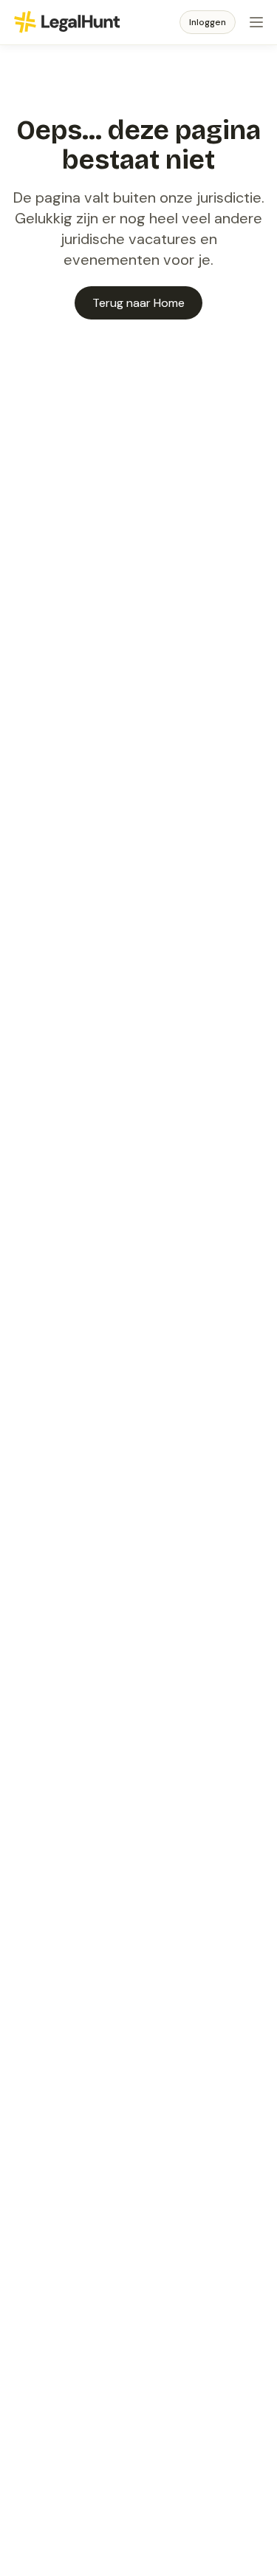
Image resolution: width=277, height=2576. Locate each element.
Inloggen (208, 22)
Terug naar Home (138, 303)
